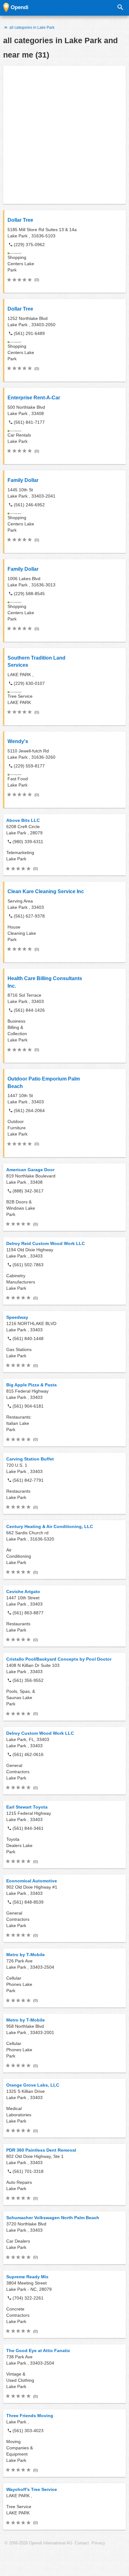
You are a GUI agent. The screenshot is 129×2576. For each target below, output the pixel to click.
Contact (82, 2543)
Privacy (98, 2543)
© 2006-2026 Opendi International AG (39, 2543)
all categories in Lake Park (31, 28)
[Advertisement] (64, 135)
